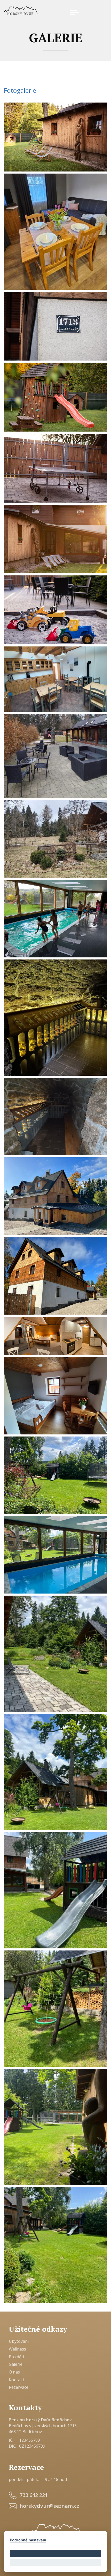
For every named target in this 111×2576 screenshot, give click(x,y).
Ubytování (19, 2341)
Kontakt (17, 2380)
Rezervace (19, 2387)
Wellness (17, 2349)
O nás (14, 2372)
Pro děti (16, 2357)
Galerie (16, 2364)
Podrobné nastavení (28, 2540)
